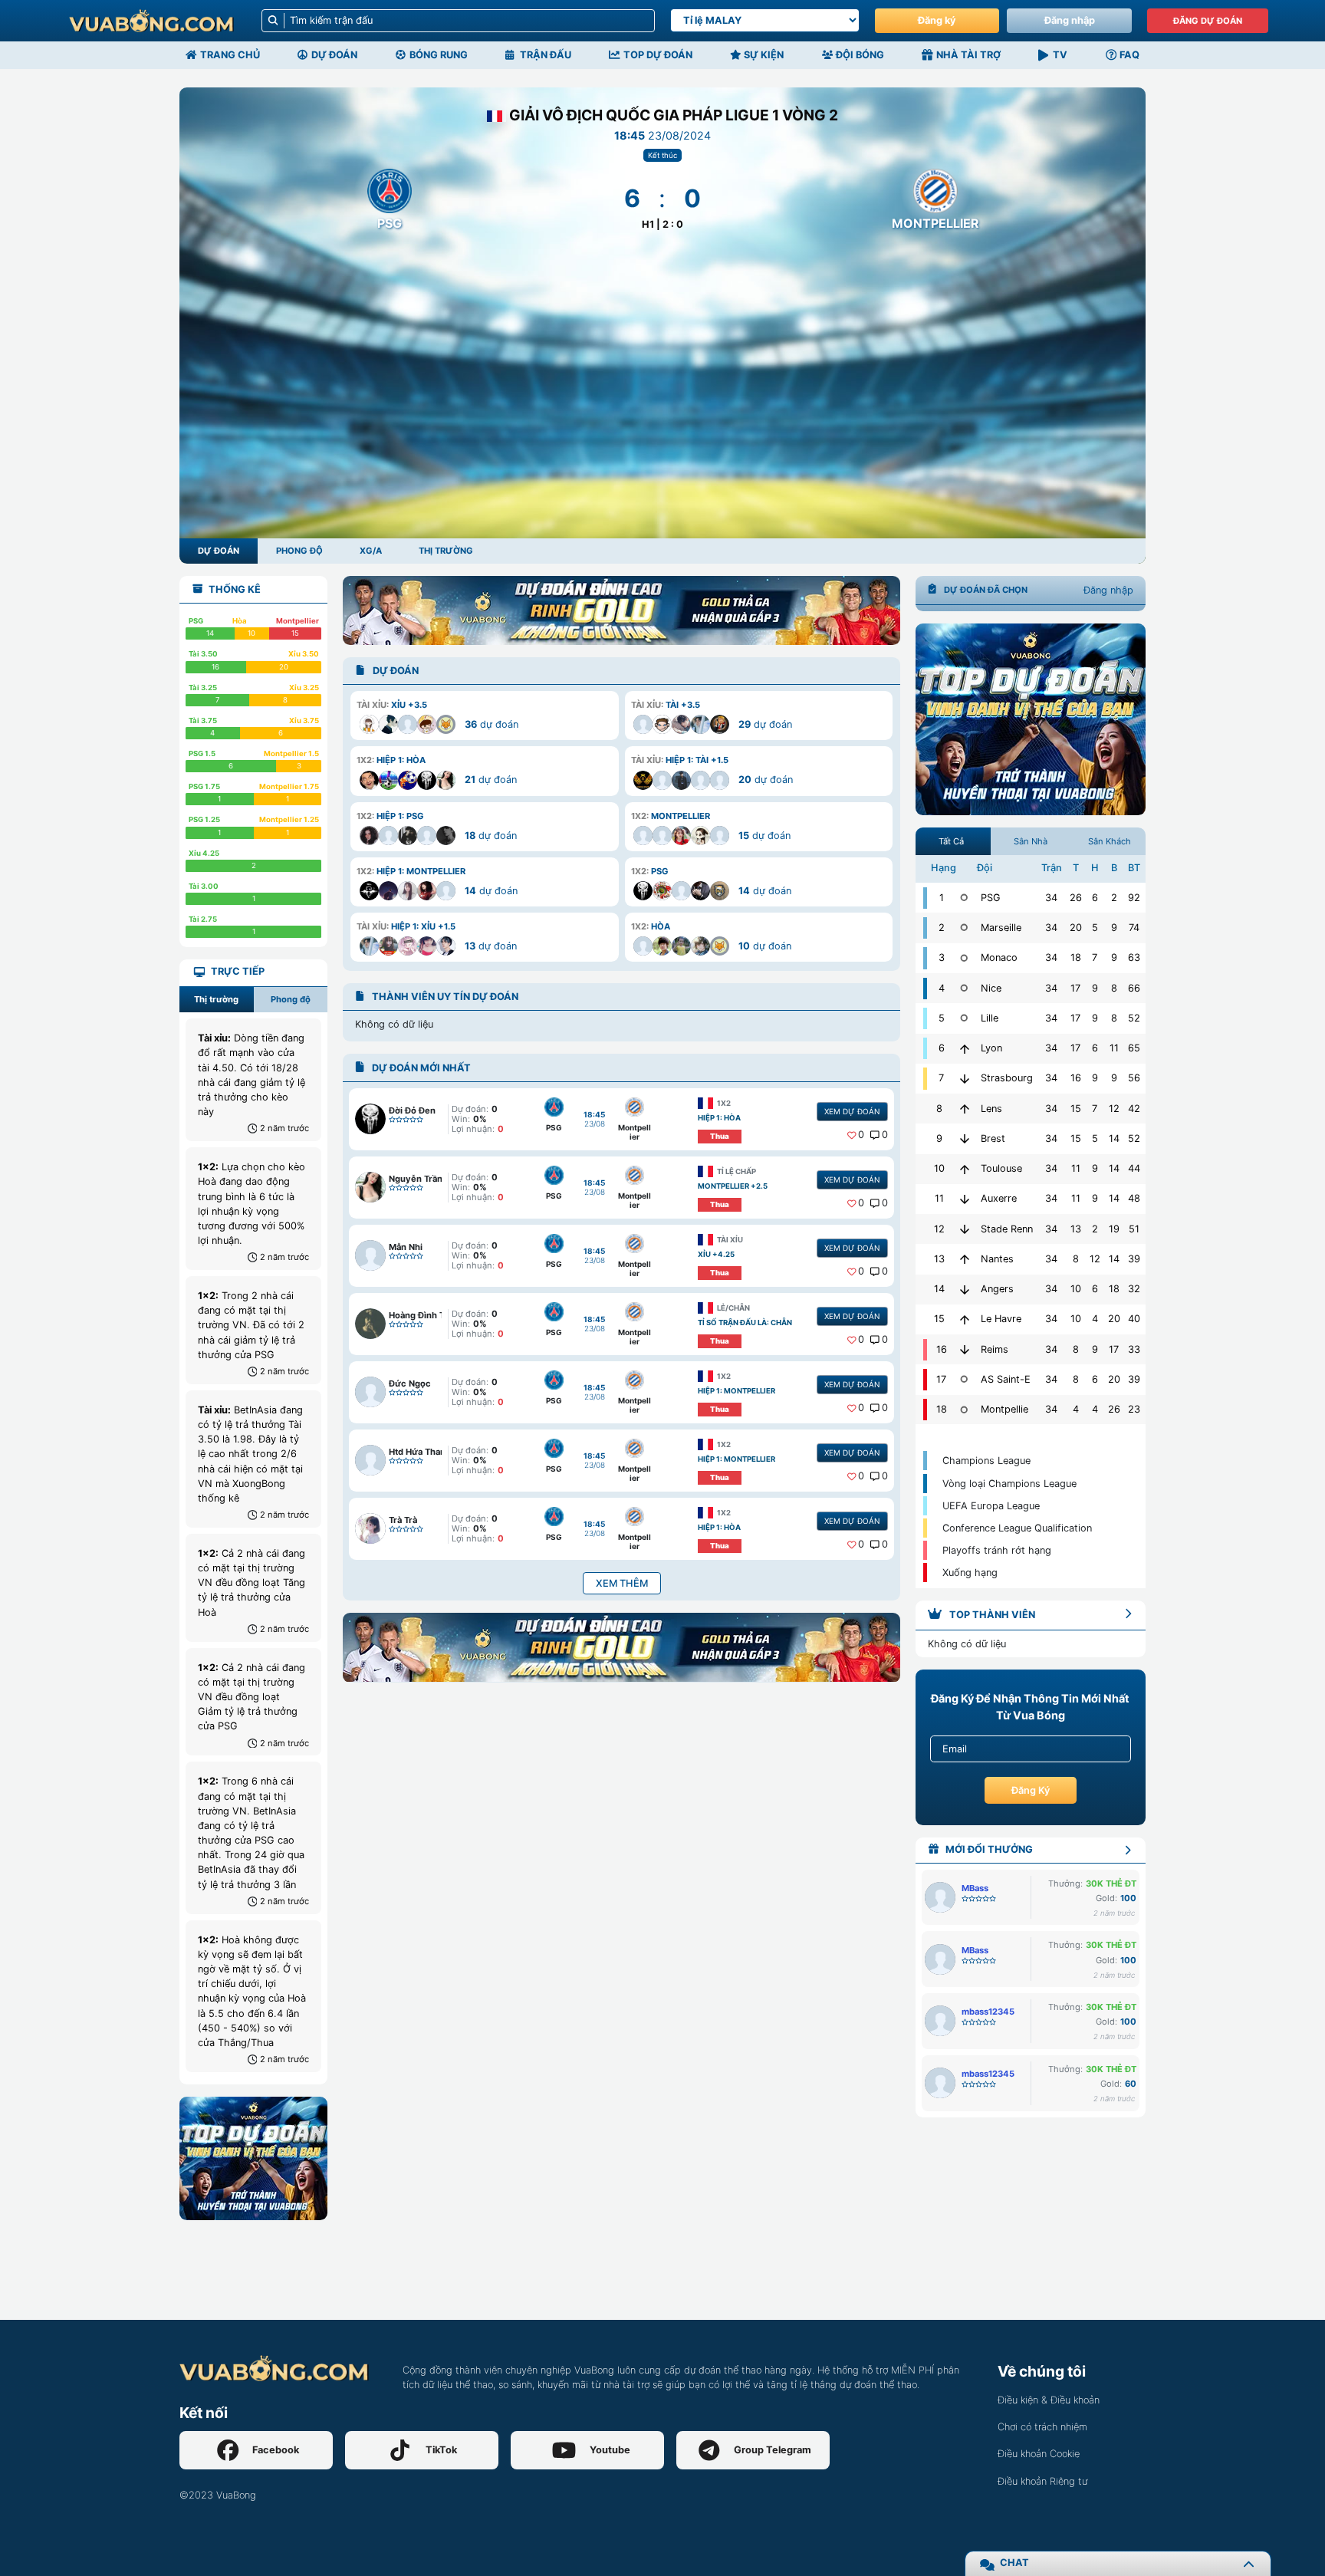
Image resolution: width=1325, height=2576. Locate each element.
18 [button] (1076, 957)
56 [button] (1134, 1078)
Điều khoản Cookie (1039, 2454)
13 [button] (1076, 1229)
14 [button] (1114, 1138)
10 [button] (1076, 1289)
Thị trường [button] (216, 999)
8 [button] (1114, 988)
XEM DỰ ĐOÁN (852, 1111)
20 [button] (1076, 928)
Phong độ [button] (291, 999)
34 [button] (1051, 898)
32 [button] (1134, 1289)
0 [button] (861, 1135)
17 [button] (1075, 988)
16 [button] (1076, 1078)
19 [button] (1114, 1229)
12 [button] (1114, 1109)
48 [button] (1134, 1198)
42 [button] (1134, 1109)
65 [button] (1134, 1048)
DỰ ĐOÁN (219, 551)
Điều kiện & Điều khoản (1049, 2400)
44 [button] (1134, 1168)
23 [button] (1134, 1409)
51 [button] (1134, 1229)
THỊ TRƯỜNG (446, 551)
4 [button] (1095, 1319)
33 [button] (1134, 1349)
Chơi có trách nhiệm (1042, 2427)
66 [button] (1134, 988)
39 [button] (1134, 1259)
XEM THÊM (622, 1583)
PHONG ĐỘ (299, 551)
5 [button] (1095, 928)
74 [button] (1134, 928)
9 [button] (1114, 928)
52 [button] (1134, 1018)
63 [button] (1134, 957)
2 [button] (1114, 898)
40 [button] (1134, 1319)
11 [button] (1114, 1048)
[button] (484, 716)
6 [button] (1095, 898)
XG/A (371, 551)
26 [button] (1076, 898)
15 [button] (1076, 1109)
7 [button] (1095, 957)
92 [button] (1134, 898)
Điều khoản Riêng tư (1042, 2481)
